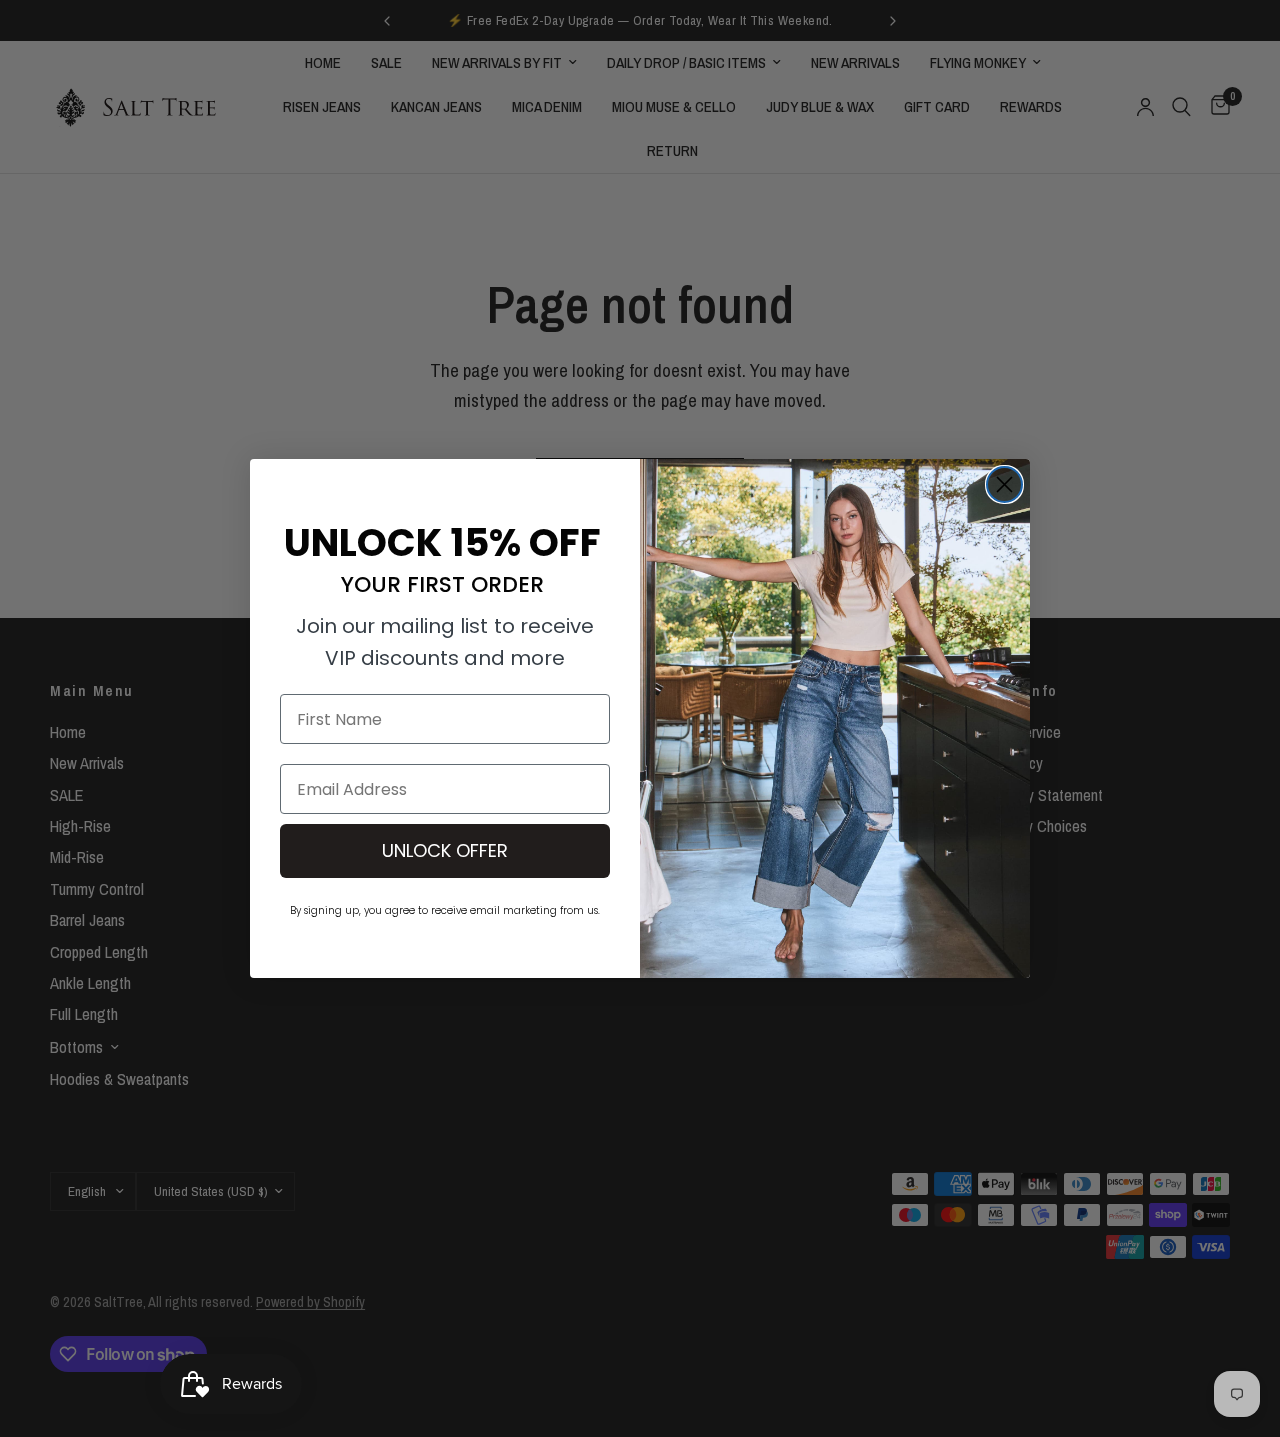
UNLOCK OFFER (445, 850)
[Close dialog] (1004, 484)
